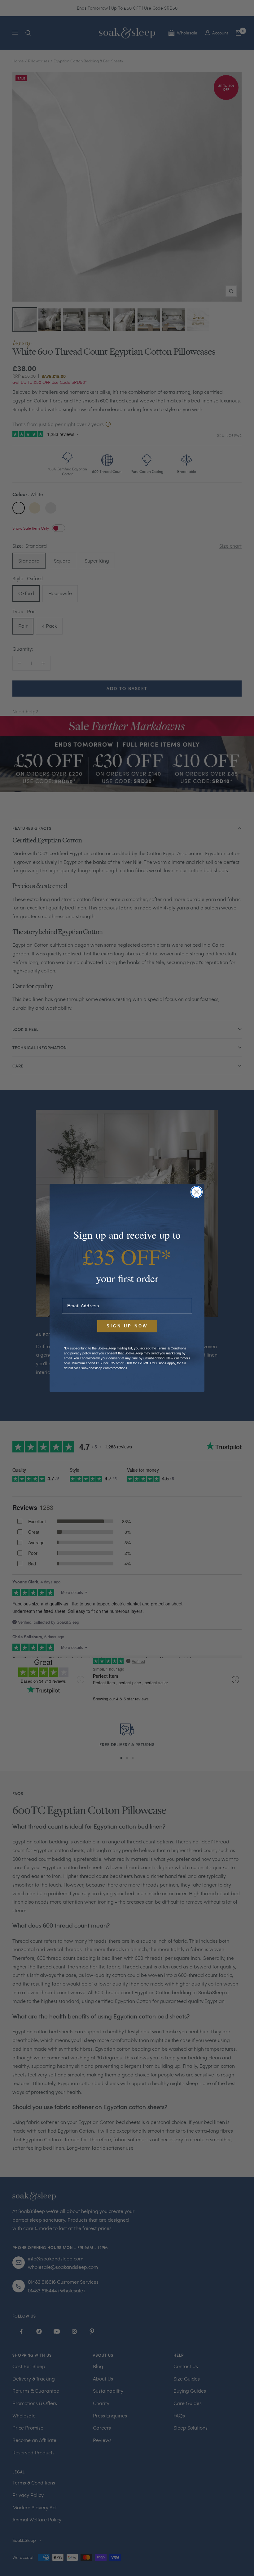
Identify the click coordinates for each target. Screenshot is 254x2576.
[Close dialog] (197, 1192)
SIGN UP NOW (127, 1326)
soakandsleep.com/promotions (104, 1368)
